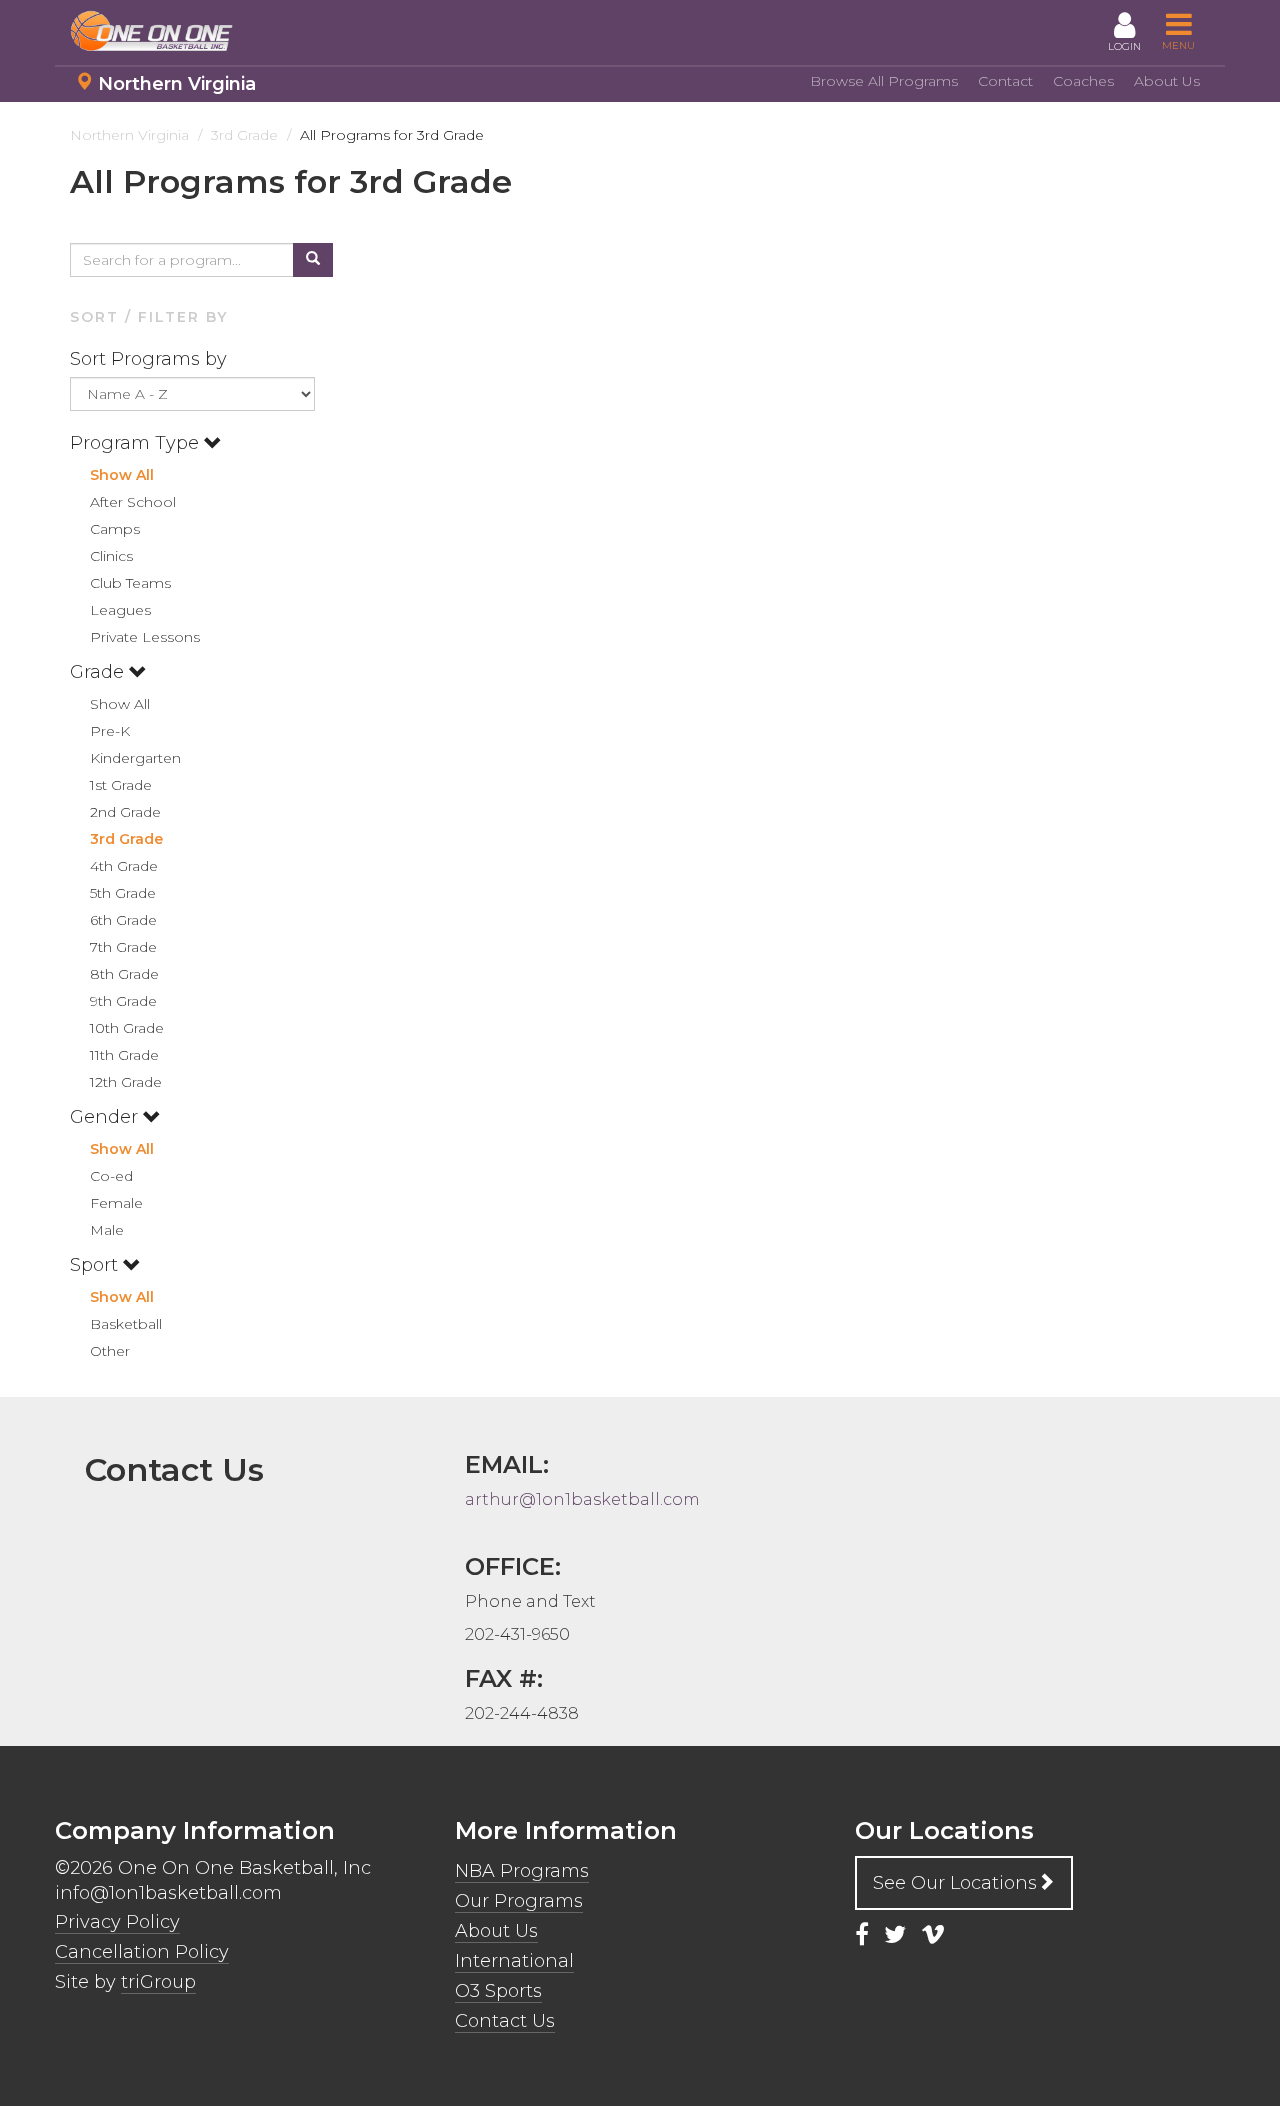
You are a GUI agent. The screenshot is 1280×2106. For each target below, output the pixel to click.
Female (116, 1203)
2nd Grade (125, 812)
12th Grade (126, 1082)
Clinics (111, 556)
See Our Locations (955, 1883)
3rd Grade (126, 839)
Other (110, 1351)
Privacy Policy (117, 1922)
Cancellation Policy (142, 1952)
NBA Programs (522, 1871)
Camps (115, 529)
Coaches (1083, 81)
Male (107, 1230)
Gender (106, 1117)
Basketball (126, 1324)
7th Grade (123, 947)
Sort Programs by (151, 359)
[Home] (160, 31)
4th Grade (124, 866)
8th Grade (124, 974)
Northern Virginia (177, 84)
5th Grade (123, 893)
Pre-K (110, 731)
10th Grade (127, 1028)
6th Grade (123, 920)
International (514, 1961)
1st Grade (121, 785)
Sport (96, 1265)
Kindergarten (135, 758)
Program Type (137, 443)
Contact (1005, 81)
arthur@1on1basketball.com (582, 1499)
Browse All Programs (884, 81)
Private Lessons (145, 637)
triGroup (158, 1982)
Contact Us (505, 2021)
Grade (99, 672)
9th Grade (123, 1001)
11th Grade (124, 1055)
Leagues (120, 610)
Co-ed (111, 1176)
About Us (1167, 81)
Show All (122, 475)
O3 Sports (498, 1991)
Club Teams (130, 583)
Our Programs (519, 1901)
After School (133, 502)
